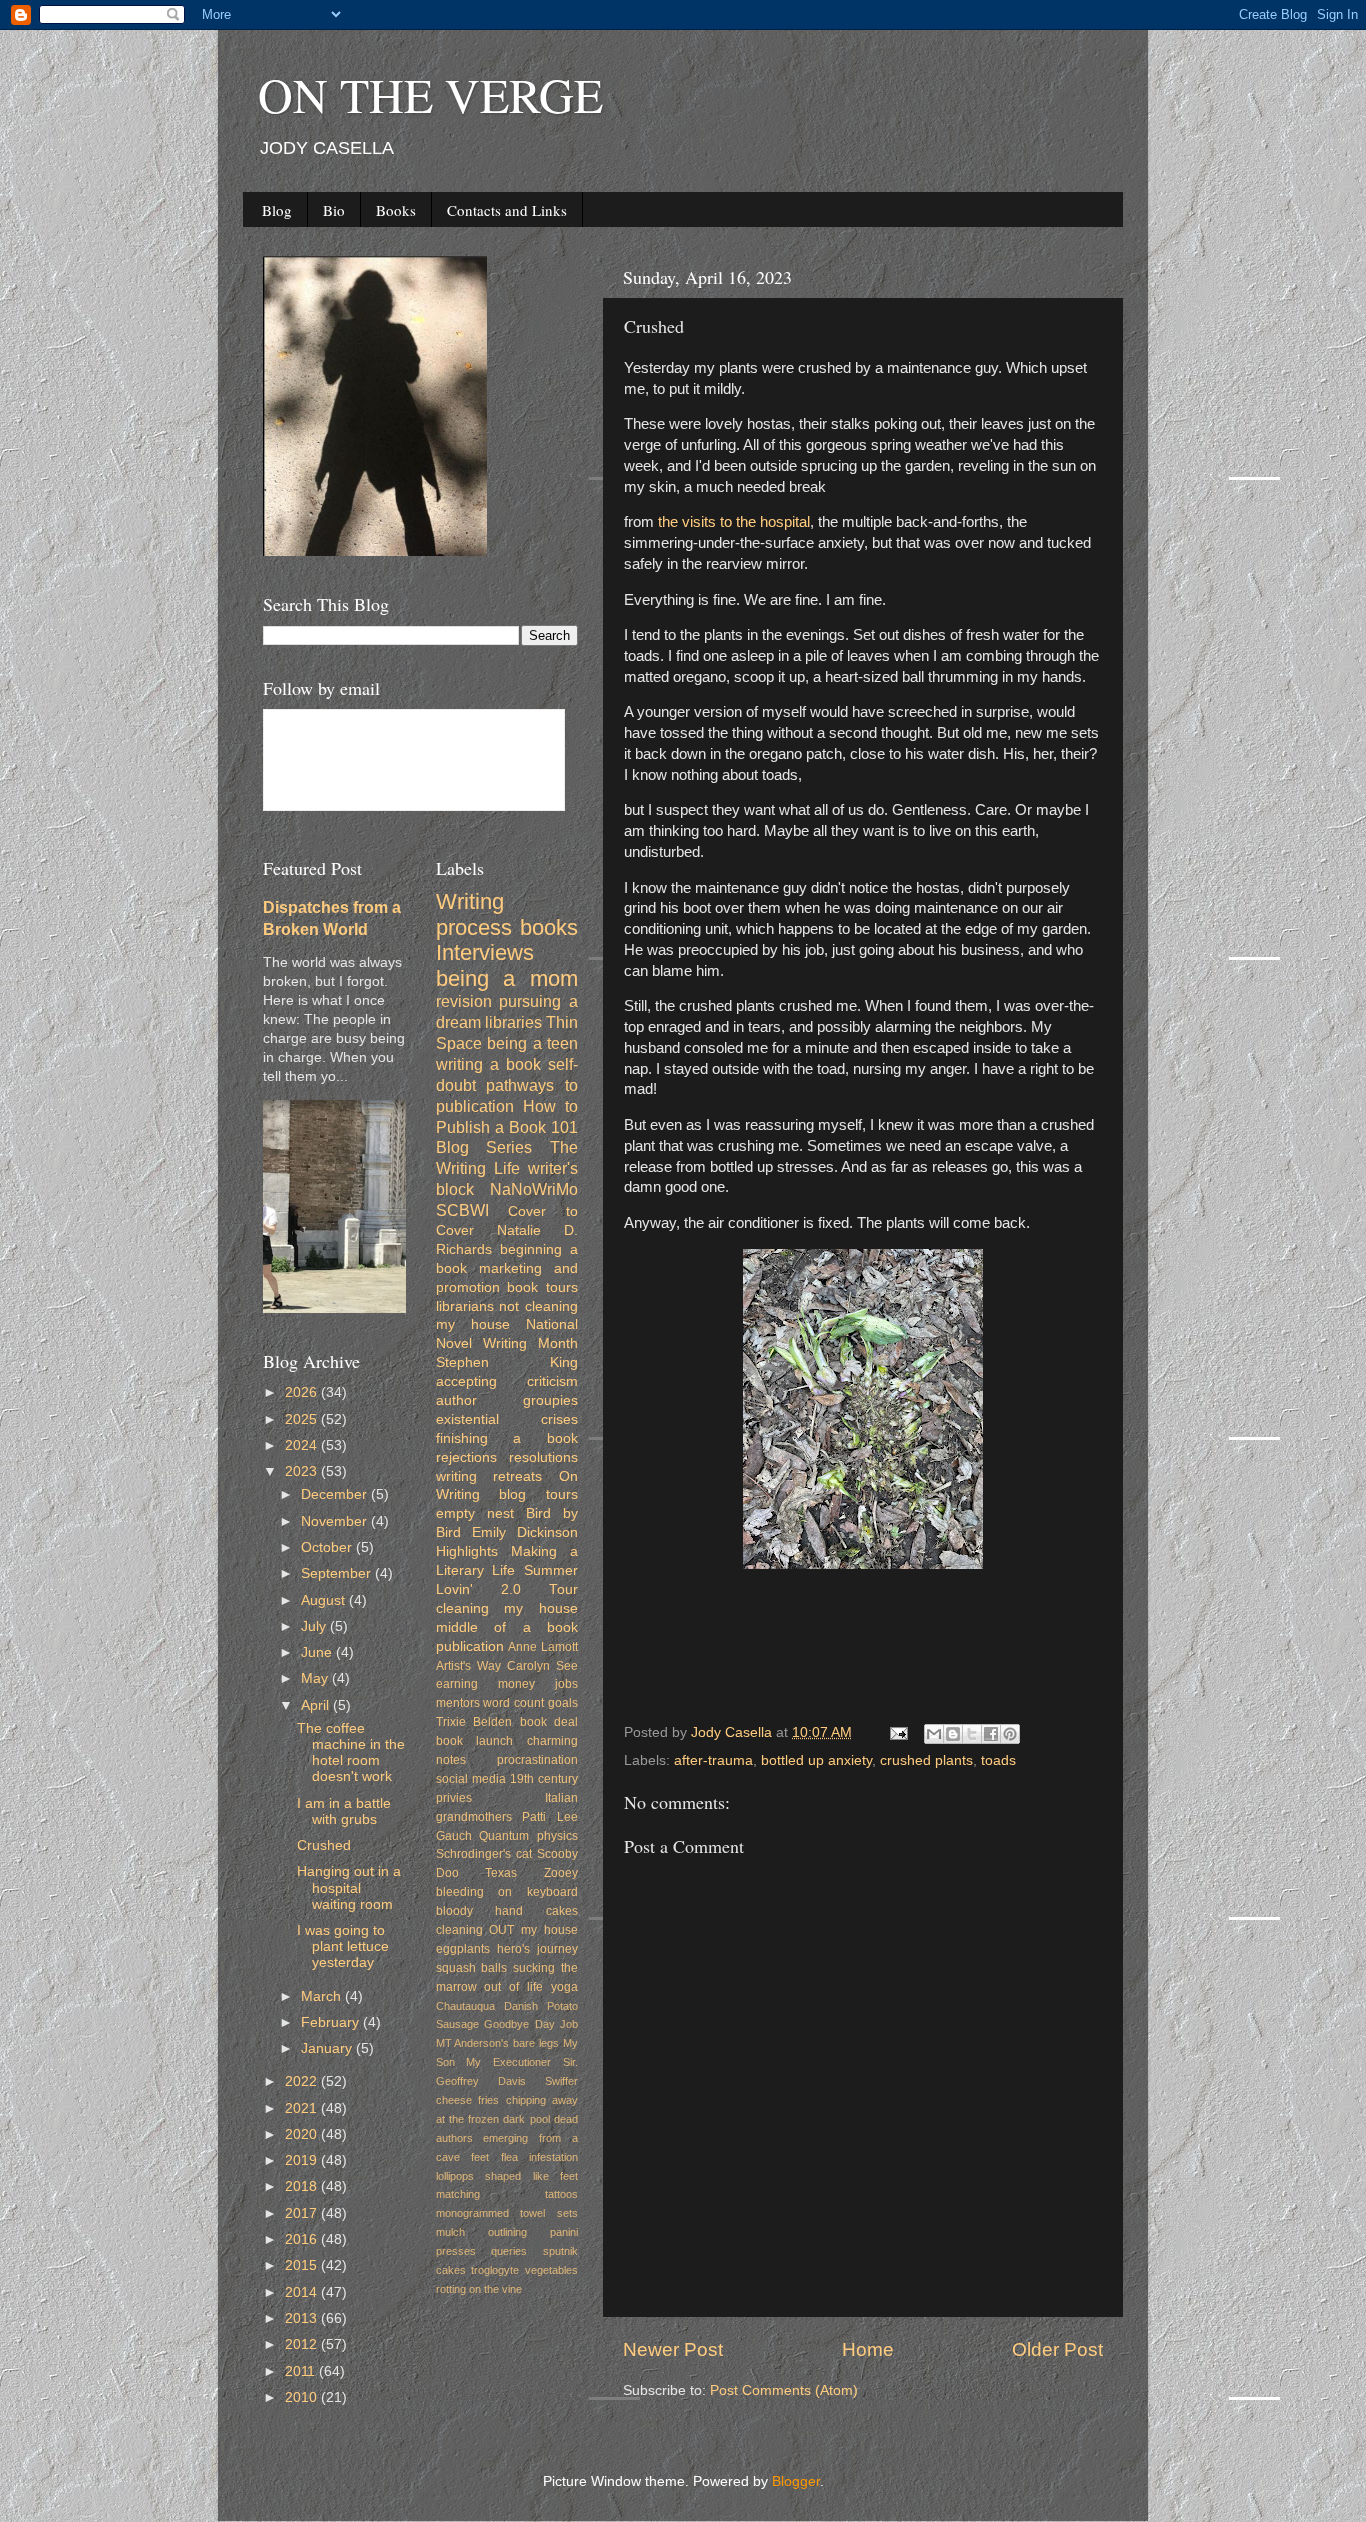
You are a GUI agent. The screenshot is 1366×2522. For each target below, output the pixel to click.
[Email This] (934, 1734)
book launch (475, 1741)
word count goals (530, 1703)
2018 (303, 2186)
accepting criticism (507, 1381)
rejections (466, 1457)
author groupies (507, 1400)
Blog (277, 210)
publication (470, 1646)
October (328, 1547)
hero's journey (537, 1949)
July (315, 1626)
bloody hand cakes (507, 1911)
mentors (458, 1703)
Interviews (485, 952)
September (338, 1573)
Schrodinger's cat (484, 1854)
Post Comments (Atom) (784, 2390)
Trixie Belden (474, 1722)
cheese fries (468, 2100)
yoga (564, 1987)
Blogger (796, 2481)
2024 (303, 1445)
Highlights (467, 1551)
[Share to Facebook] (991, 1734)
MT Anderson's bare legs (498, 2043)
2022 (303, 2081)
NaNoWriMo (534, 1189)
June (318, 1652)
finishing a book (507, 1438)
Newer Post (673, 2349)
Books (396, 210)
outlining (507, 2232)
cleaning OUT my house (507, 1930)
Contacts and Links (507, 210)
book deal (549, 1722)
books (549, 927)
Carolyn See (542, 1666)
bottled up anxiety (816, 1760)
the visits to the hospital (734, 522)
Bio (334, 210)
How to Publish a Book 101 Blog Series (507, 1127)
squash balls (472, 1968)
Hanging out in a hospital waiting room (349, 1887)
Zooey (561, 1873)
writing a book (488, 1064)
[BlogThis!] (953, 1734)
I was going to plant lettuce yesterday (343, 1946)
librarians (465, 1306)
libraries (513, 1022)
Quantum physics (528, 1836)
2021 (303, 2108)
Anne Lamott (543, 1647)
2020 (303, 2134)
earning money (485, 1684)
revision (464, 1001)
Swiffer (561, 2081)
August (325, 1600)
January (328, 2048)
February (332, 2022)
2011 (302, 2371)
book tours (542, 1287)
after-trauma (713, 1760)
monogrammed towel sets (507, 2213)
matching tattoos (507, 2194)
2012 (303, 2344)
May (316, 1678)
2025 (303, 1419)
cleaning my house (507, 1608)
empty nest (475, 1513)
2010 (303, 2397)
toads (998, 1760)
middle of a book (507, 1627)
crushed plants (926, 1760)
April (317, 1705)
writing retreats (489, 1476)
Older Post (1057, 2349)
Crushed (324, 1845)
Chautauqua (465, 2006)
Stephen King (507, 1362)
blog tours (538, 1494)
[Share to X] (972, 1734)
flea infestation (540, 2157)
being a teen (532, 1043)
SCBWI (462, 1210)
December (336, 1494)
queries (509, 2251)
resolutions (543, 1457)
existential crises (507, 1419)
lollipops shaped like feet (507, 2176)
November (336, 1521)
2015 (303, 2265)
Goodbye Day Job (531, 2024)
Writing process (474, 914)
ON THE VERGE (430, 94)
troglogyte (495, 2270)
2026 (303, 1392)
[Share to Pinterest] (1010, 1734)
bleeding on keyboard (507, 1892)
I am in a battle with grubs (344, 1811)
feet (480, 2157)
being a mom (507, 978)
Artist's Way (468, 1666)
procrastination (537, 1760)
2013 (303, 2318)
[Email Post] (897, 1732)
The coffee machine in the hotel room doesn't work (351, 1753)
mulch (450, 2232)
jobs (566, 1684)
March (323, 1996)
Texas (501, 1873)
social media (471, 1779)
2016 (303, 2239)
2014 (303, 2292)
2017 (303, 2213)
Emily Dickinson (525, 1532)
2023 (303, 1471)
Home (868, 2349)
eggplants (463, 1949)
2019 (303, 2160)
